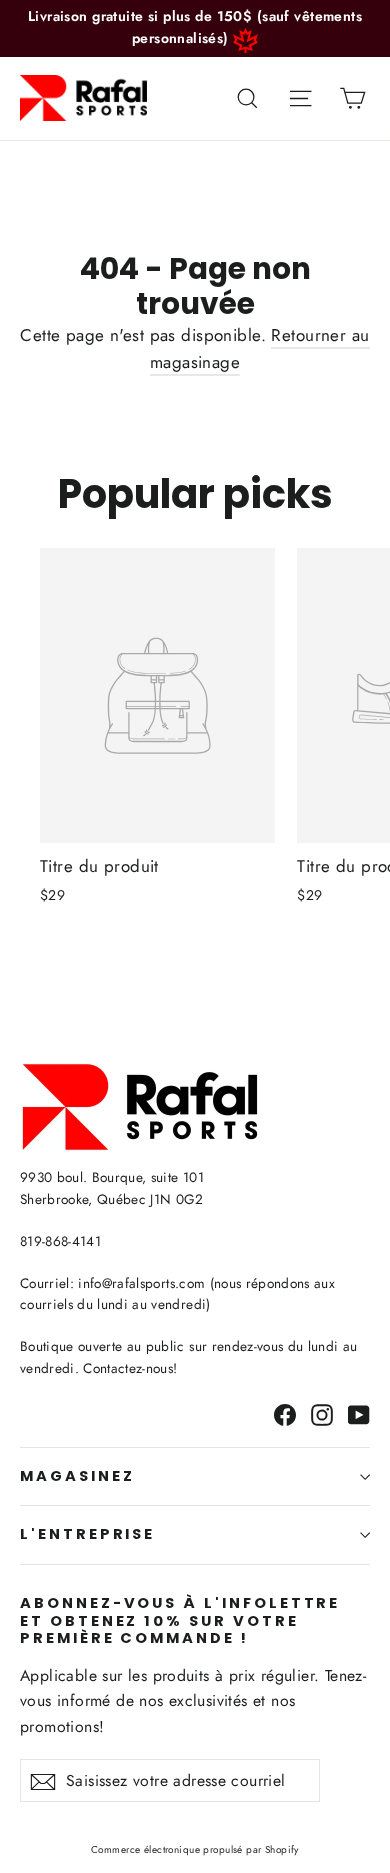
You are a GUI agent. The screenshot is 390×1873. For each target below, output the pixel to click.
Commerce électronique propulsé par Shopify (195, 1849)
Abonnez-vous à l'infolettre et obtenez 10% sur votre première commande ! (180, 1620)
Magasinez (77, 1476)
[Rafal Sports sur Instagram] (322, 1413)
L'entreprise (87, 1534)
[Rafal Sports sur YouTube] (359, 1413)
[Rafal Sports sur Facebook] (285, 1413)
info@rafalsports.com (141, 1283)
